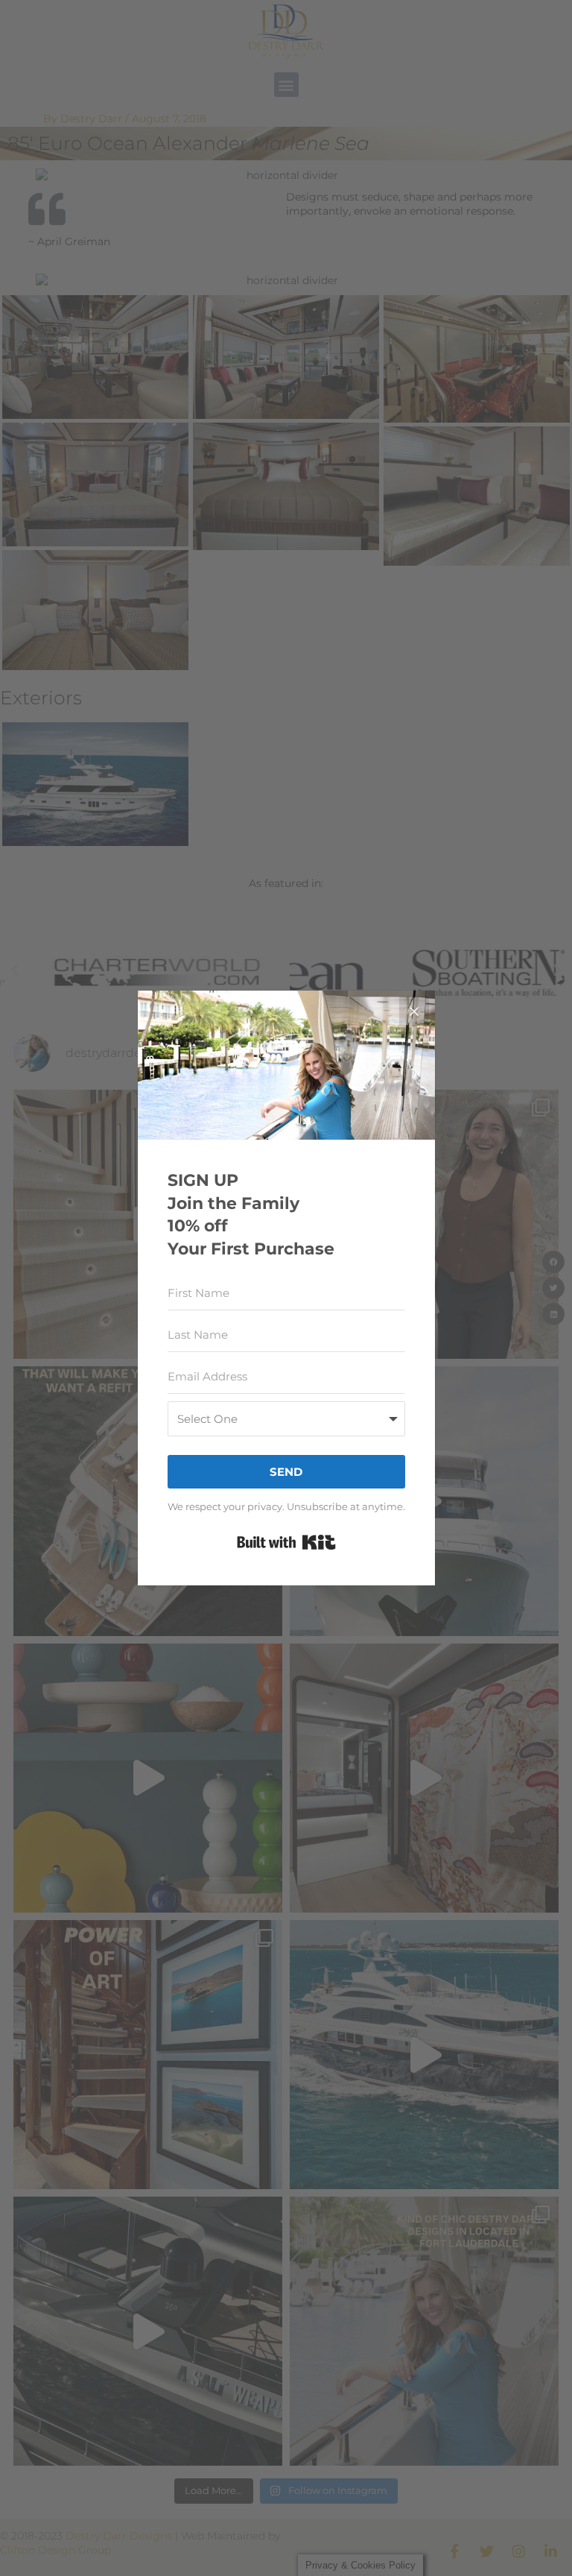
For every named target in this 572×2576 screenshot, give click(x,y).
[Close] (414, 1011)
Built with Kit (286, 1542)
